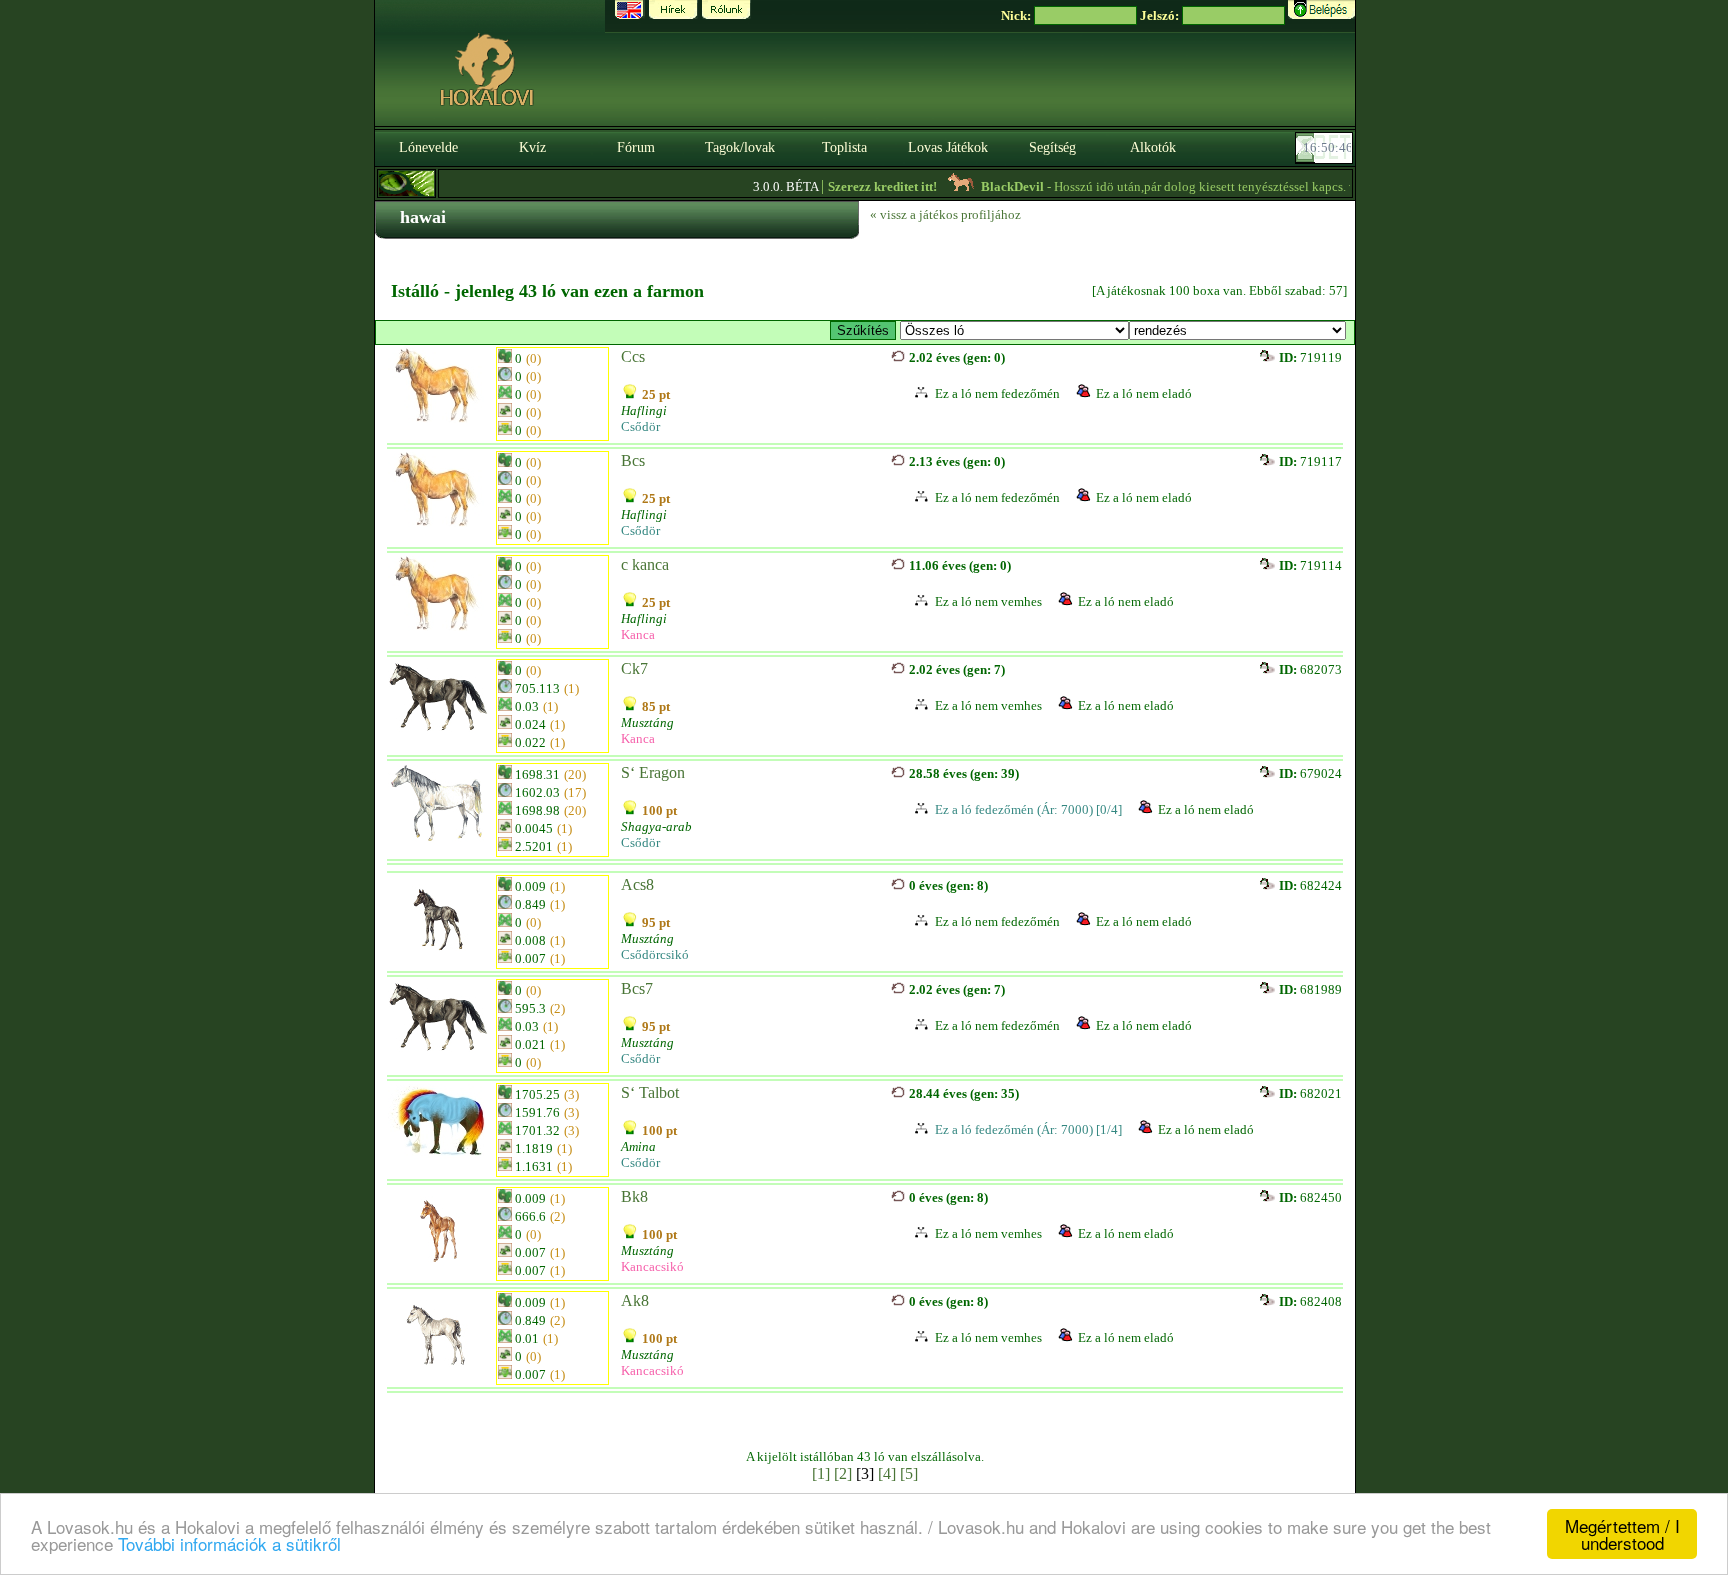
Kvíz (532, 147)
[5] (909, 1473)
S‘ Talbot (650, 1092)
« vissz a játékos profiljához (945, 214)
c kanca (645, 564)
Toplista (844, 147)
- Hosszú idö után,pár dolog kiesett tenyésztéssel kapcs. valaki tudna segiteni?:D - (1227, 186)
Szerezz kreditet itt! (857, 186)
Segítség (1052, 147)
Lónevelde (428, 147)
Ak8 (635, 1300)
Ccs (633, 356)
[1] (821, 1473)
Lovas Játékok (948, 147)
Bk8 (634, 1196)
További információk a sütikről (229, 1543)
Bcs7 (637, 988)
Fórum (636, 147)
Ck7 (634, 668)
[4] (887, 1473)
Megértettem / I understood (1622, 1534)
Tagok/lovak (740, 147)
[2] (843, 1473)
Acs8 (637, 884)
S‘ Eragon (653, 772)
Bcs (633, 460)
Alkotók (1153, 147)
